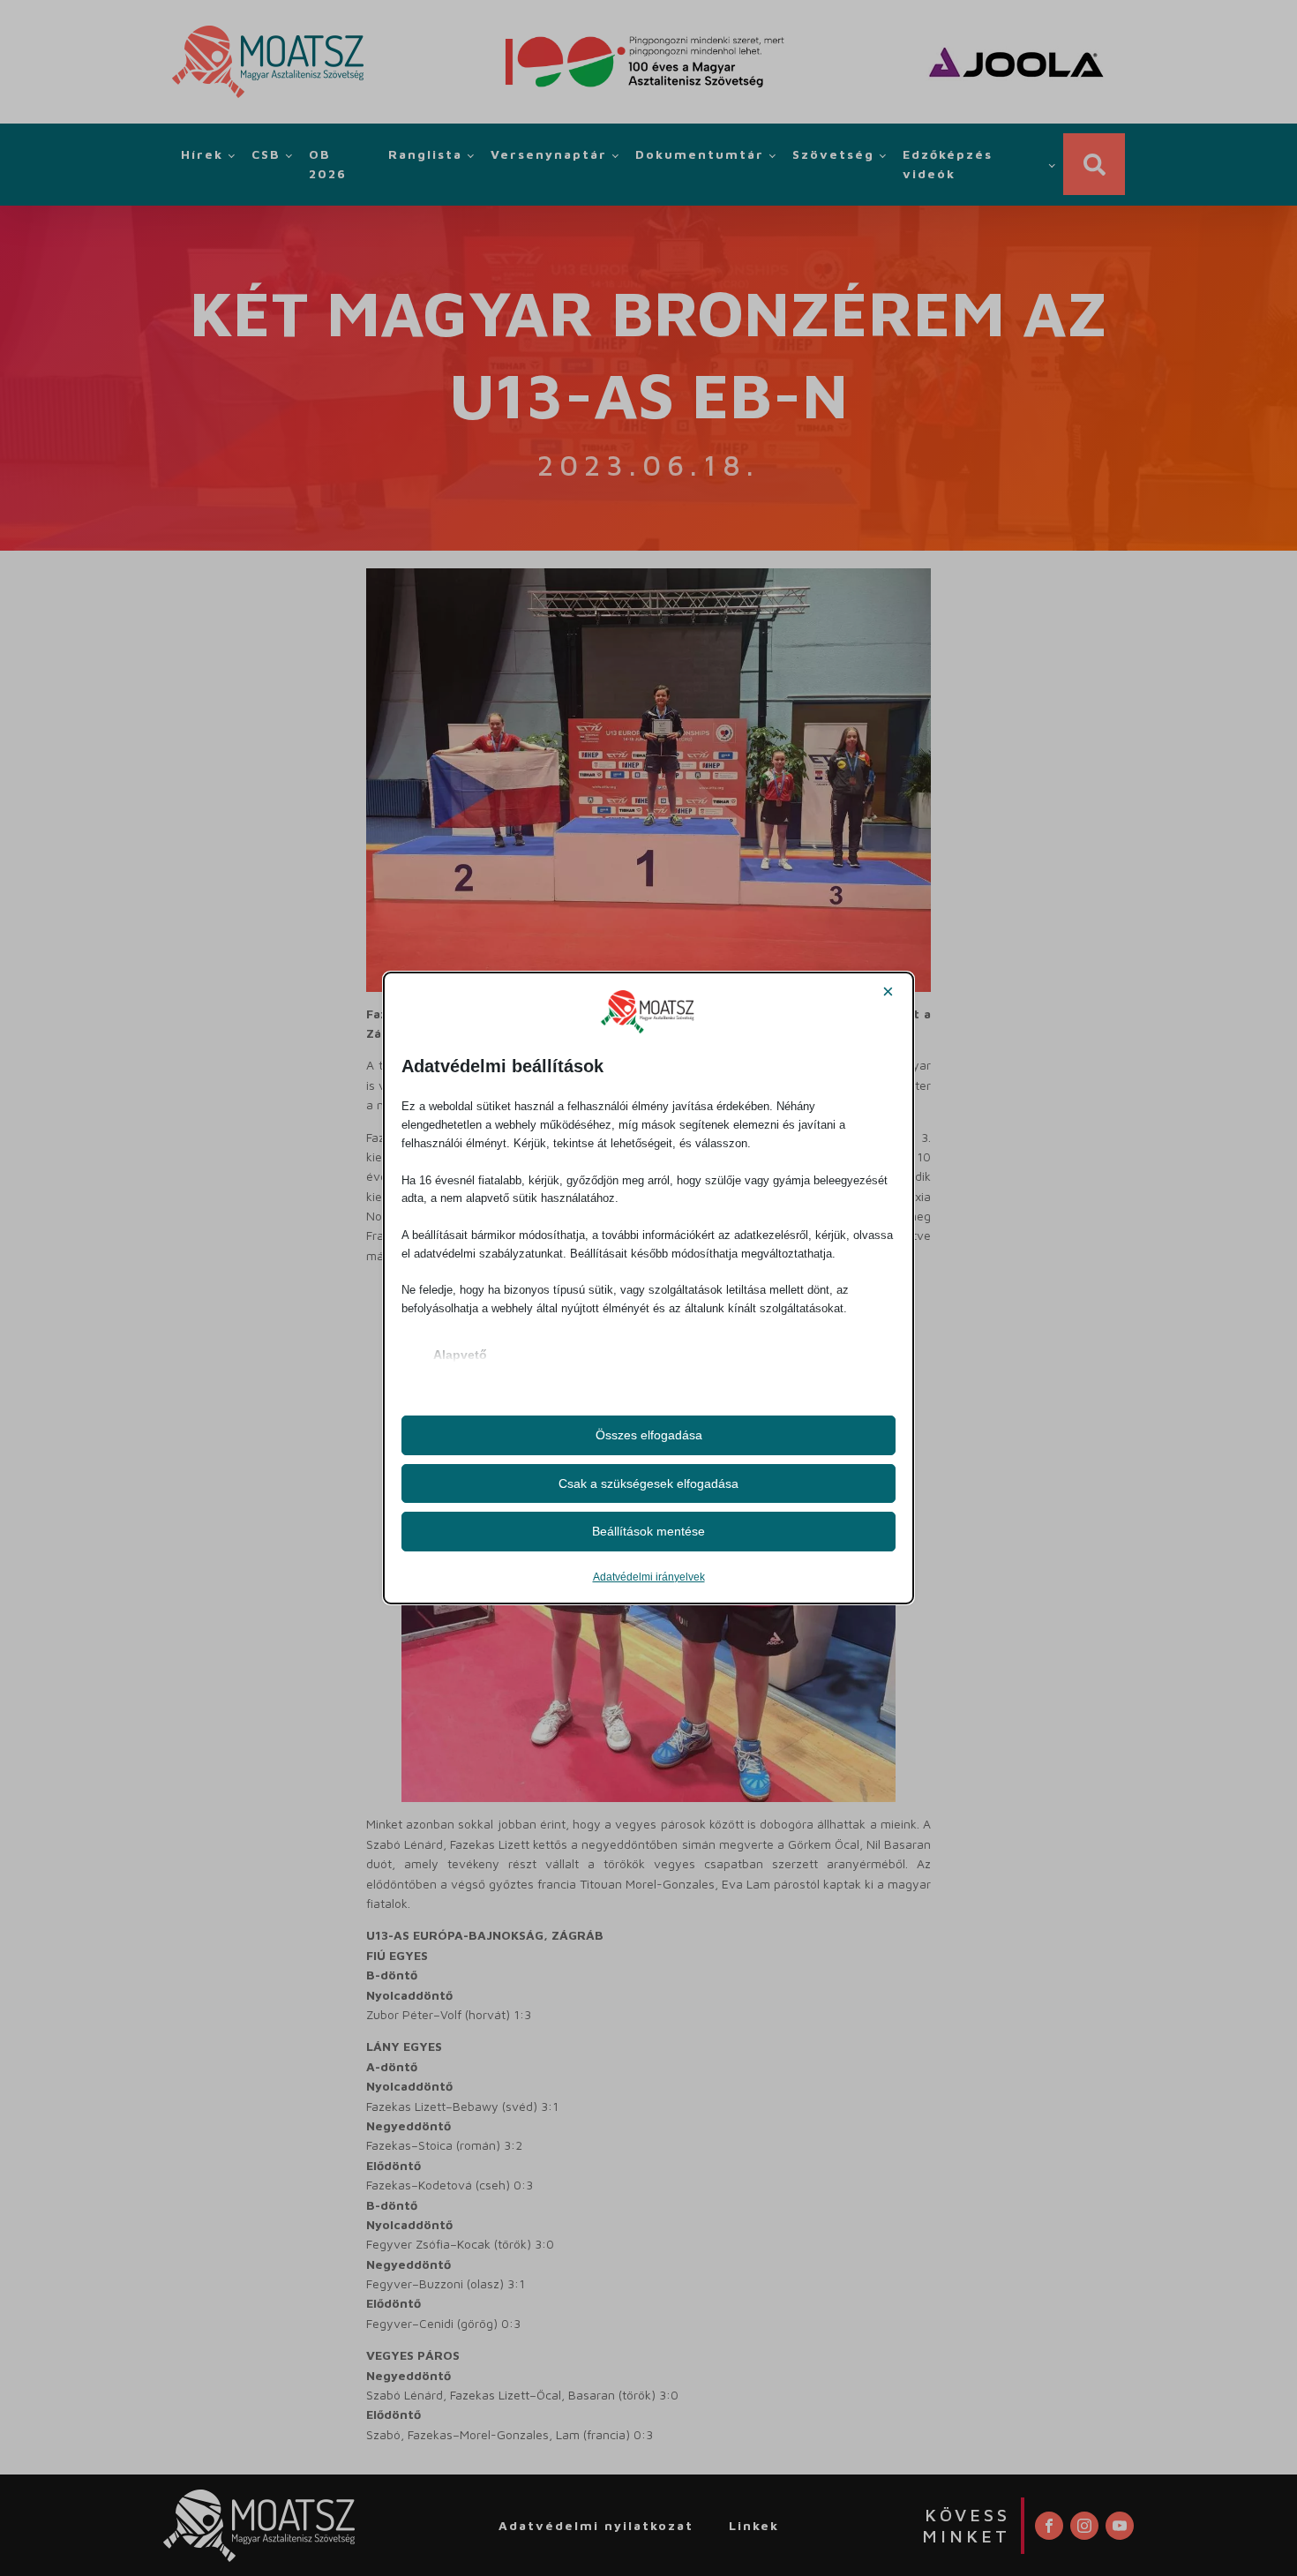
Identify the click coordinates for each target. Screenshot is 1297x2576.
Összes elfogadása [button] (649, 1435)
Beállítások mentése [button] (648, 1531)
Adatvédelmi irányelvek (649, 1577)
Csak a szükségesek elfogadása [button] (648, 1483)
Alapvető (460, 1355)
